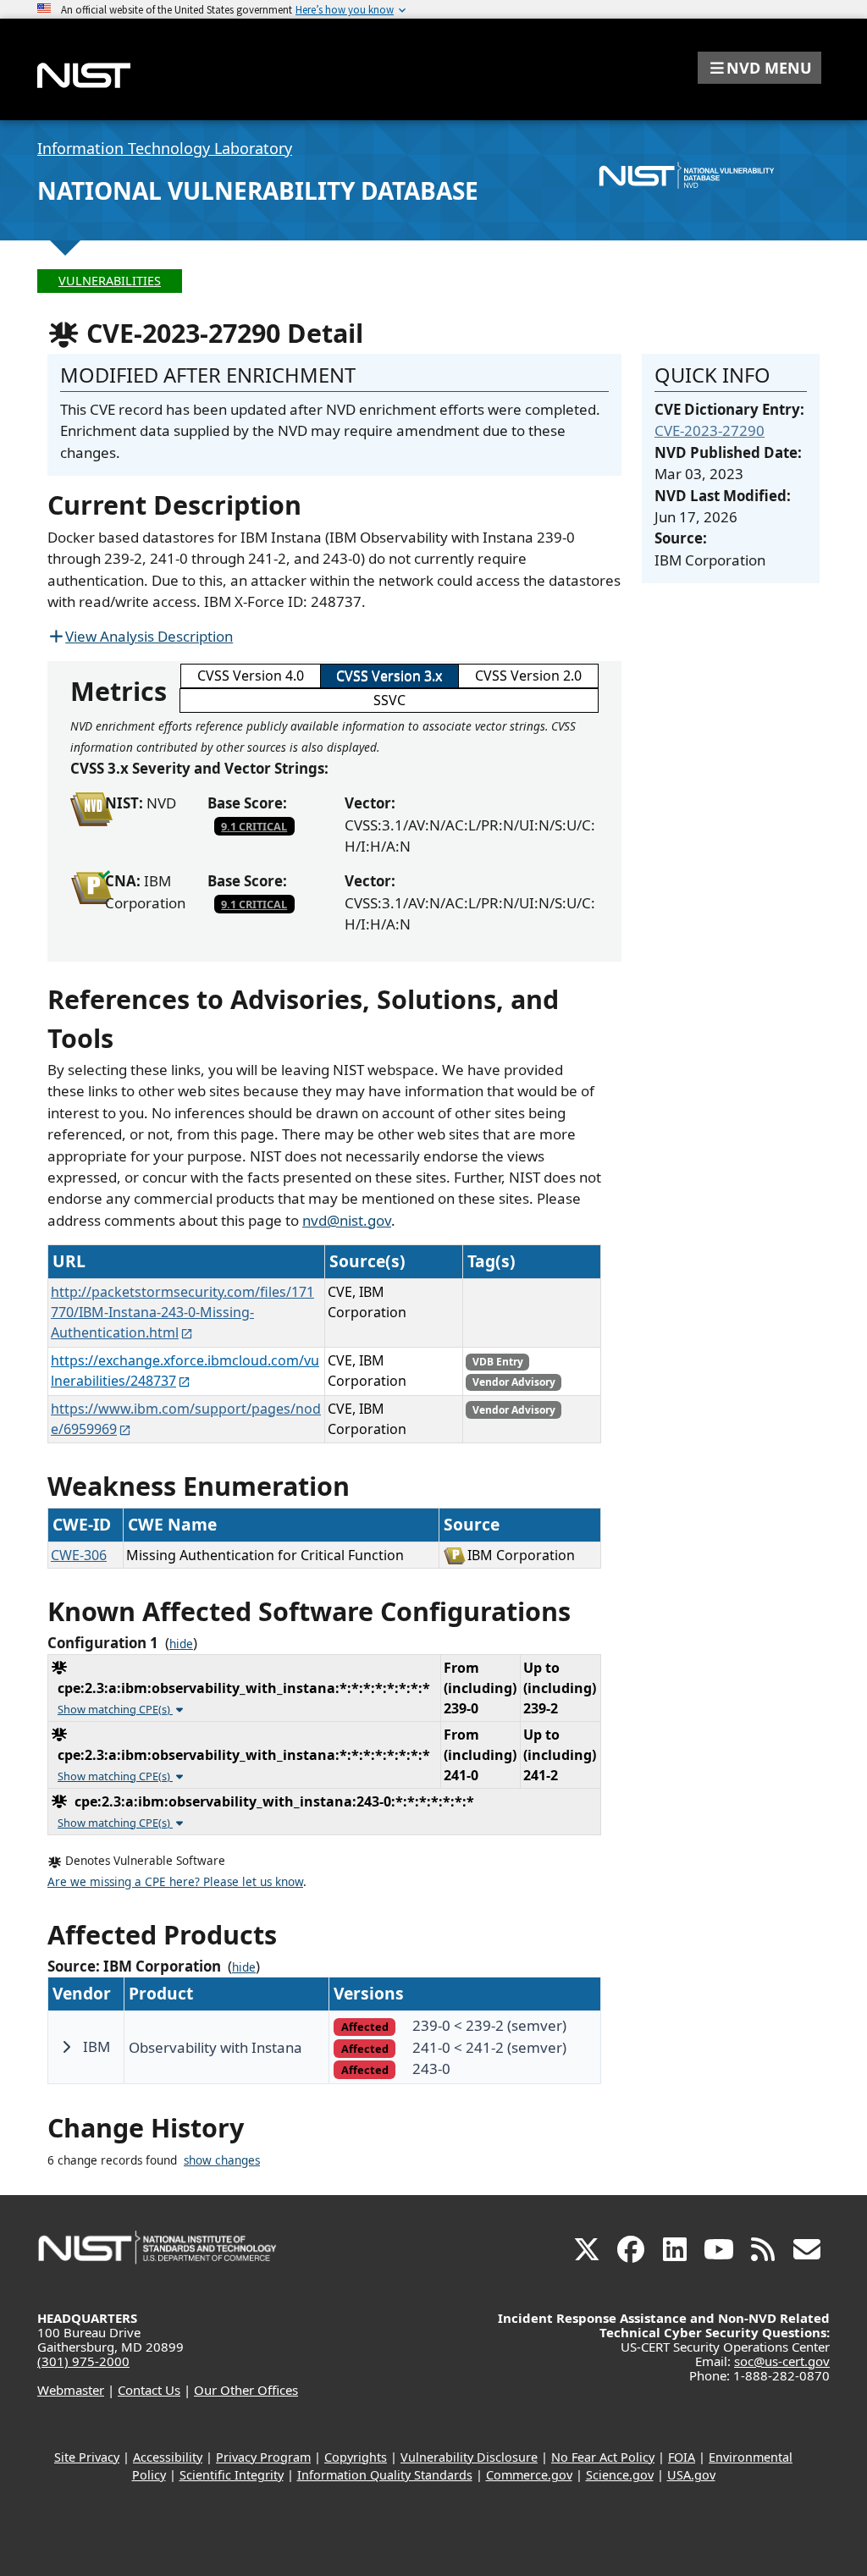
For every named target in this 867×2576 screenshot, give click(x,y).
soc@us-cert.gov (782, 2361)
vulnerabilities (110, 281)
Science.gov (620, 2475)
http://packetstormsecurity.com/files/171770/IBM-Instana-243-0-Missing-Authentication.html (182, 1312)
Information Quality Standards (385, 2475)
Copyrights (356, 2457)
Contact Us (149, 2390)
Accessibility (168, 2457)
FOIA (682, 2457)
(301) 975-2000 (83, 2361)
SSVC (389, 700)
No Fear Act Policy (603, 2457)
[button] (759, 68)
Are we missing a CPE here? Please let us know (175, 1882)
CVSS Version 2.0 (528, 676)
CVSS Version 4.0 (251, 676)
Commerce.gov (529, 2475)
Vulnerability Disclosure (469, 2457)
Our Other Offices (246, 2390)
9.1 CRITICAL (254, 826)
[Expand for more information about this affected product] (66, 2047)
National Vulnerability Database (258, 190)
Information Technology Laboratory (165, 148)
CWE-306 (79, 1555)
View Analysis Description (149, 636)
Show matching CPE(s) (115, 1709)
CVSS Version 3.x (389, 676)
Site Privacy (87, 2457)
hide (181, 1644)
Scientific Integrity (232, 2475)
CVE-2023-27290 (710, 430)
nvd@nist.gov (347, 1220)
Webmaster (71, 2390)
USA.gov (691, 2475)
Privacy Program (263, 2457)
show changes (222, 2160)
